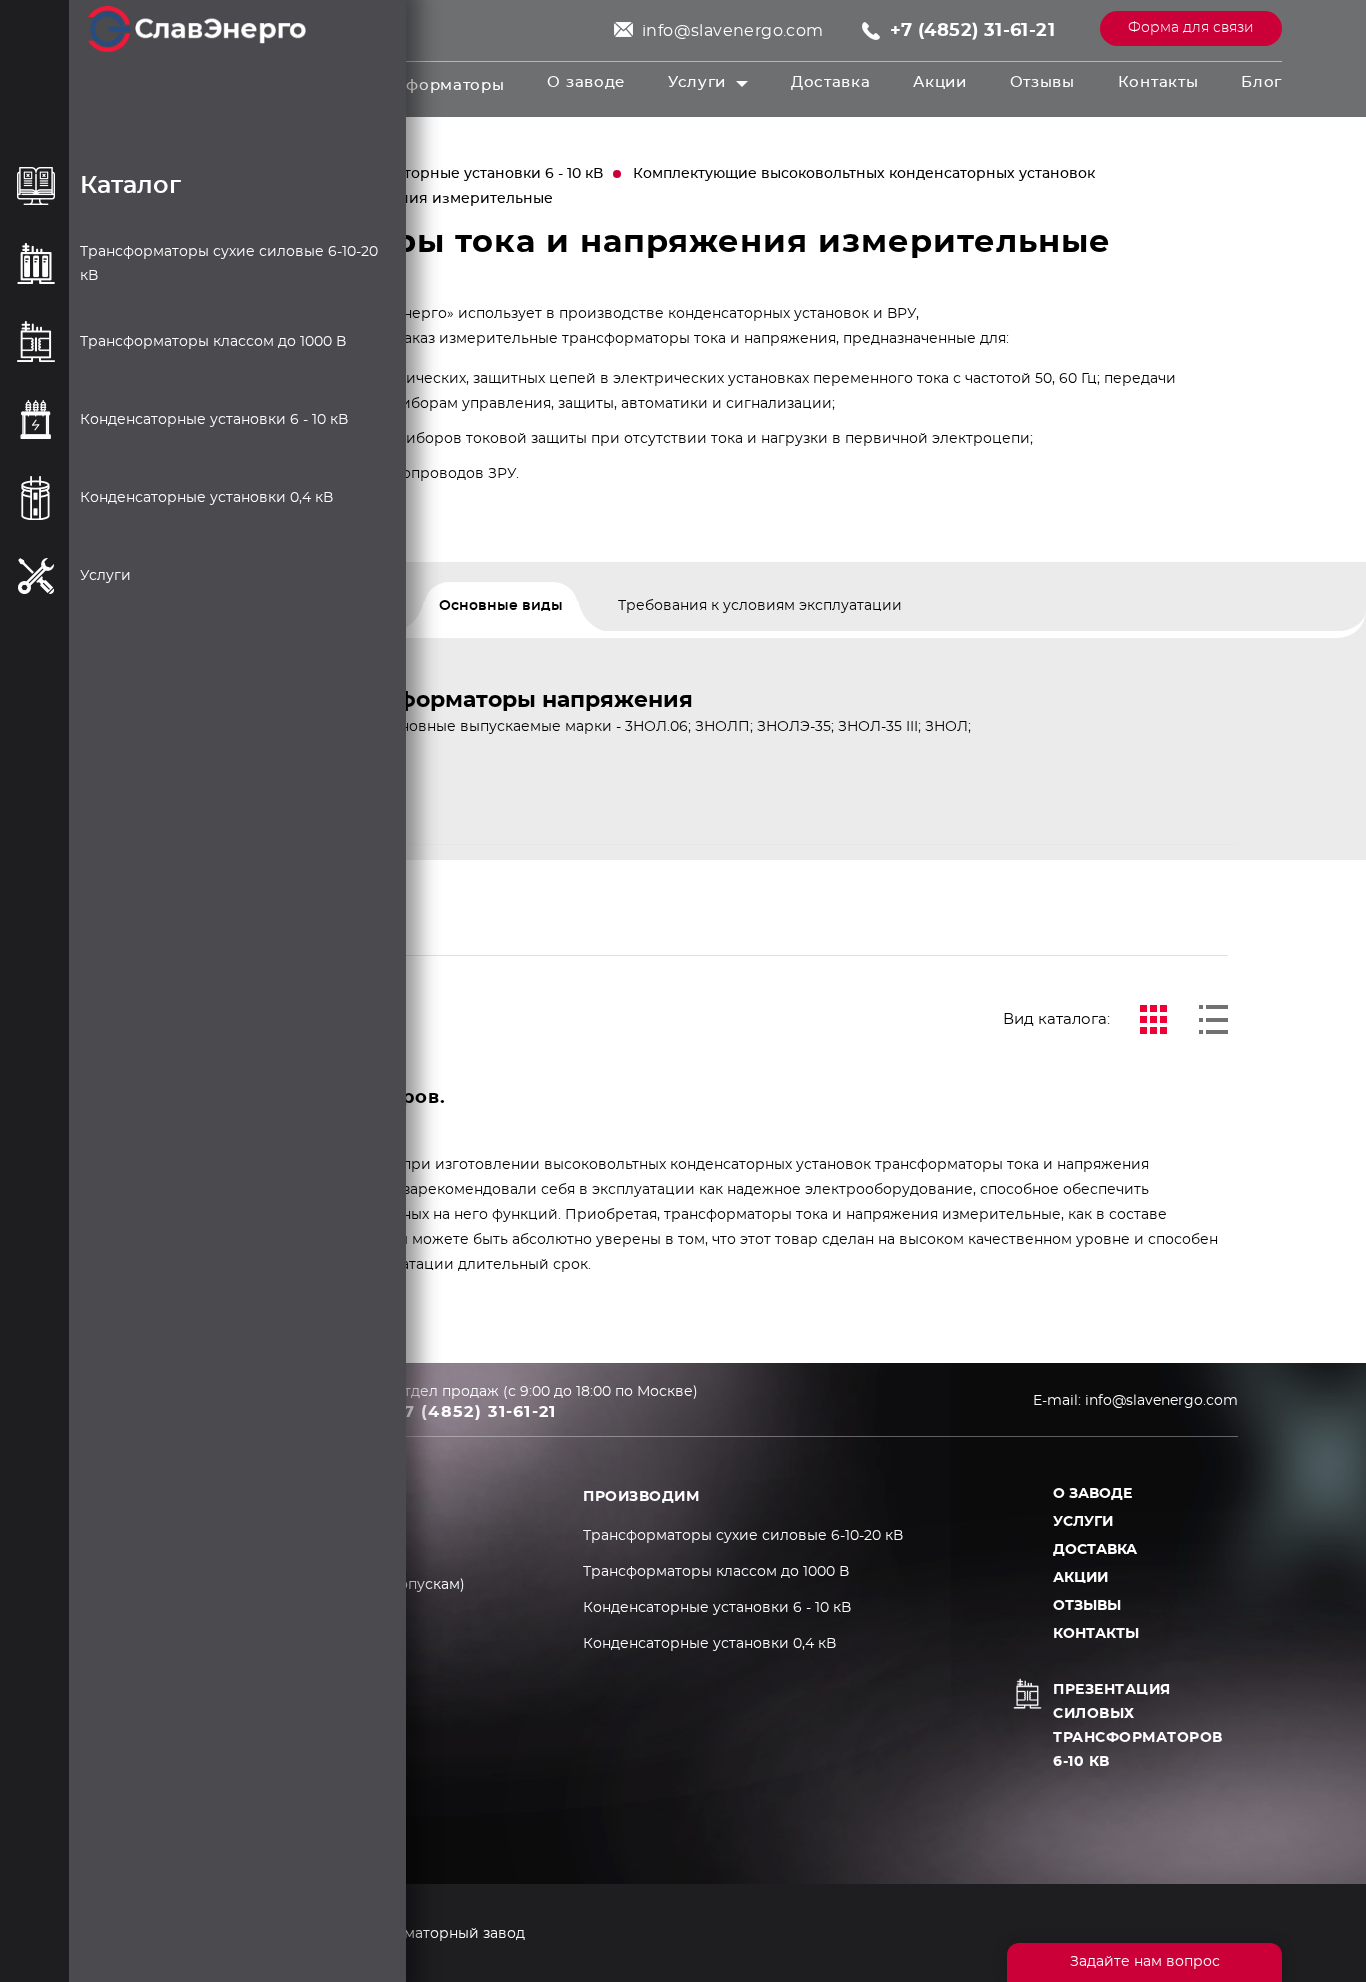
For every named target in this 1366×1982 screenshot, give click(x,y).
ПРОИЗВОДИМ (641, 1497)
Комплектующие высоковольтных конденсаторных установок (864, 174)
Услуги (697, 82)
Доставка (831, 82)
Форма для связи (1191, 28)
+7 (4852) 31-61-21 (972, 31)
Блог (1261, 82)
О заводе (586, 82)
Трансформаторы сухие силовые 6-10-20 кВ (743, 1536)
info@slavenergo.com (733, 31)
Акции (940, 82)
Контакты (1158, 82)
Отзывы (1042, 82)
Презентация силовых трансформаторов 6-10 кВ (1138, 1726)
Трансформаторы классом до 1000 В (716, 1572)
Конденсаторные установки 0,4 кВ (709, 1644)
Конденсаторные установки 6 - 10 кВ (467, 174)
